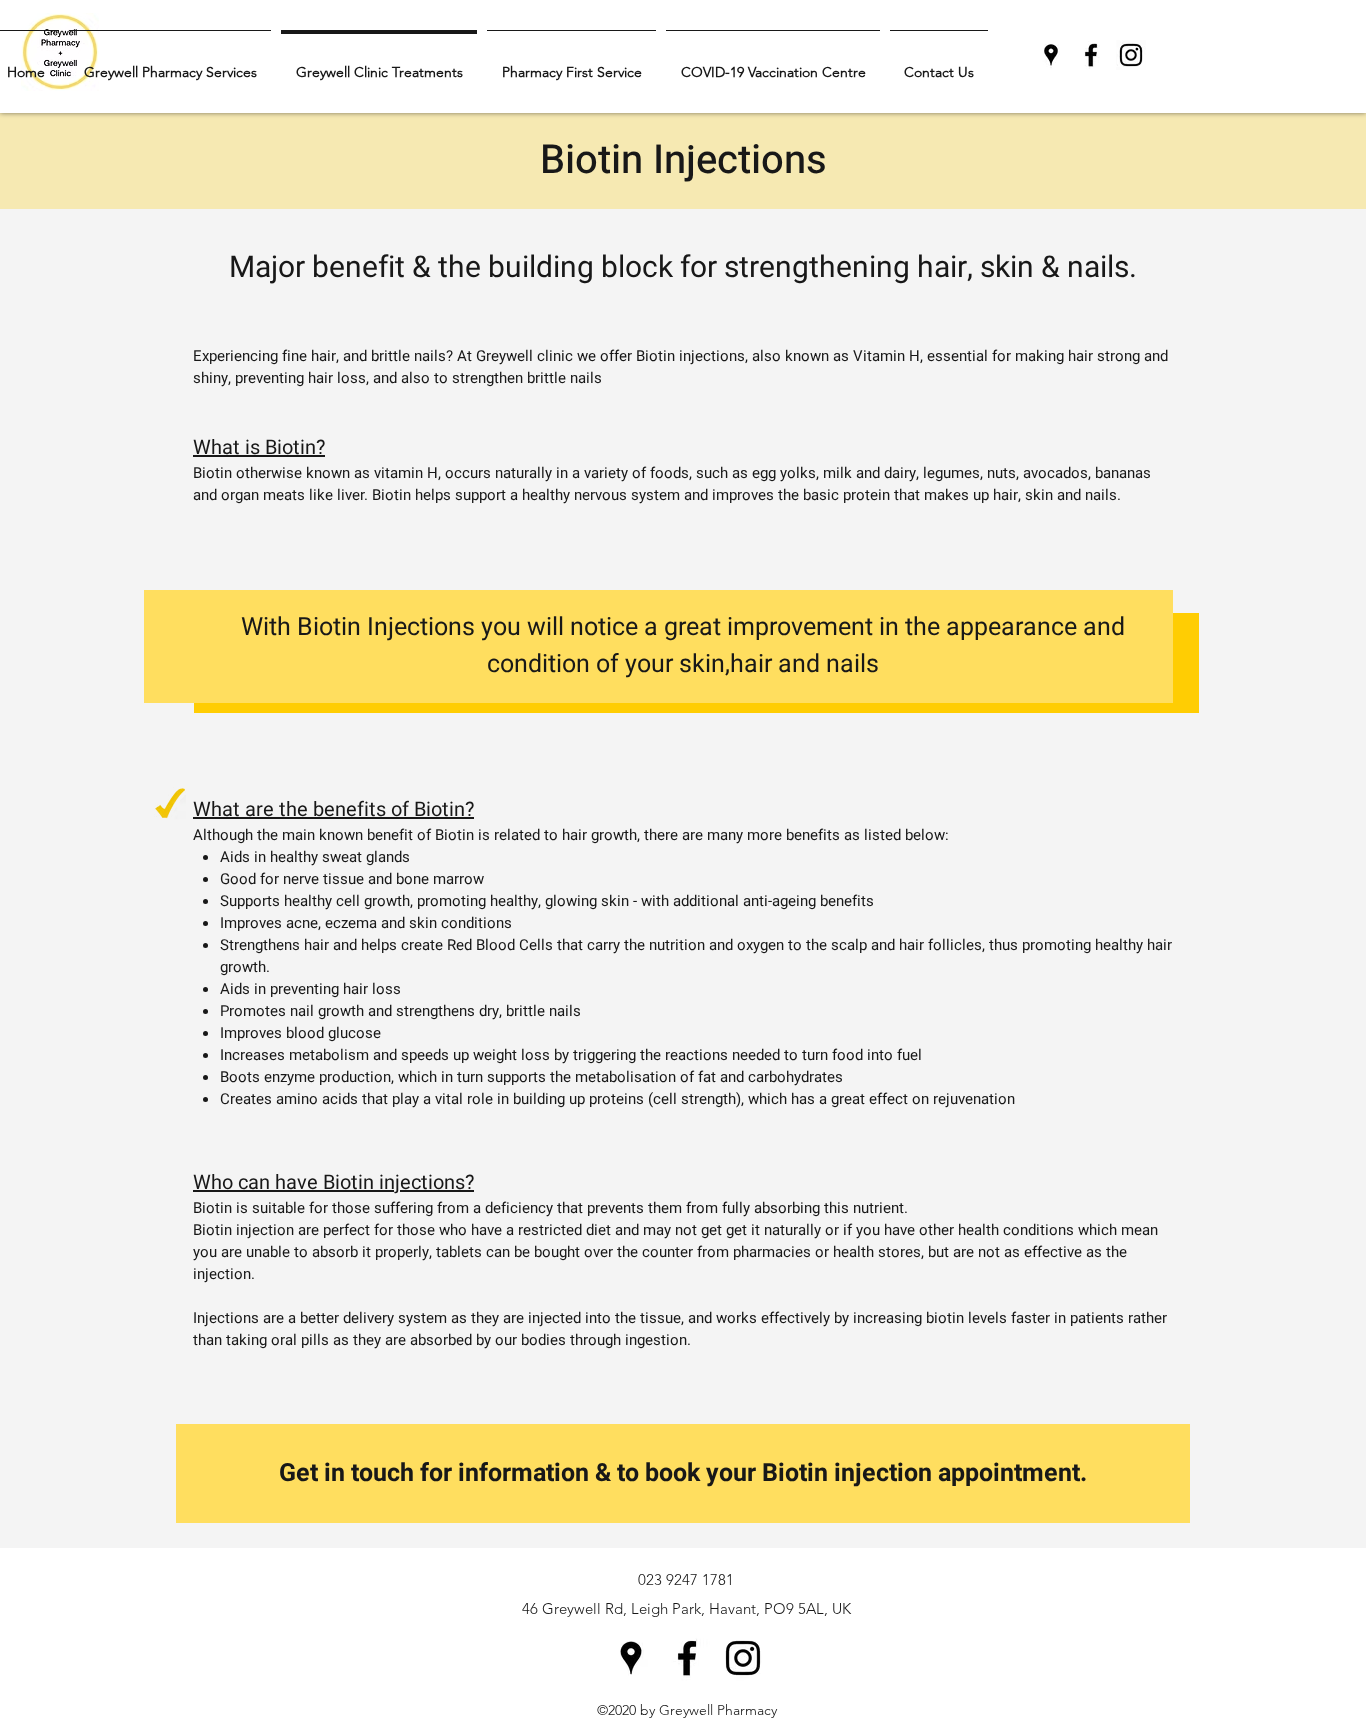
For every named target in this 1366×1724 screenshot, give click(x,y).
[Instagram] (1131, 55)
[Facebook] (1091, 55)
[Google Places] (1051, 55)
